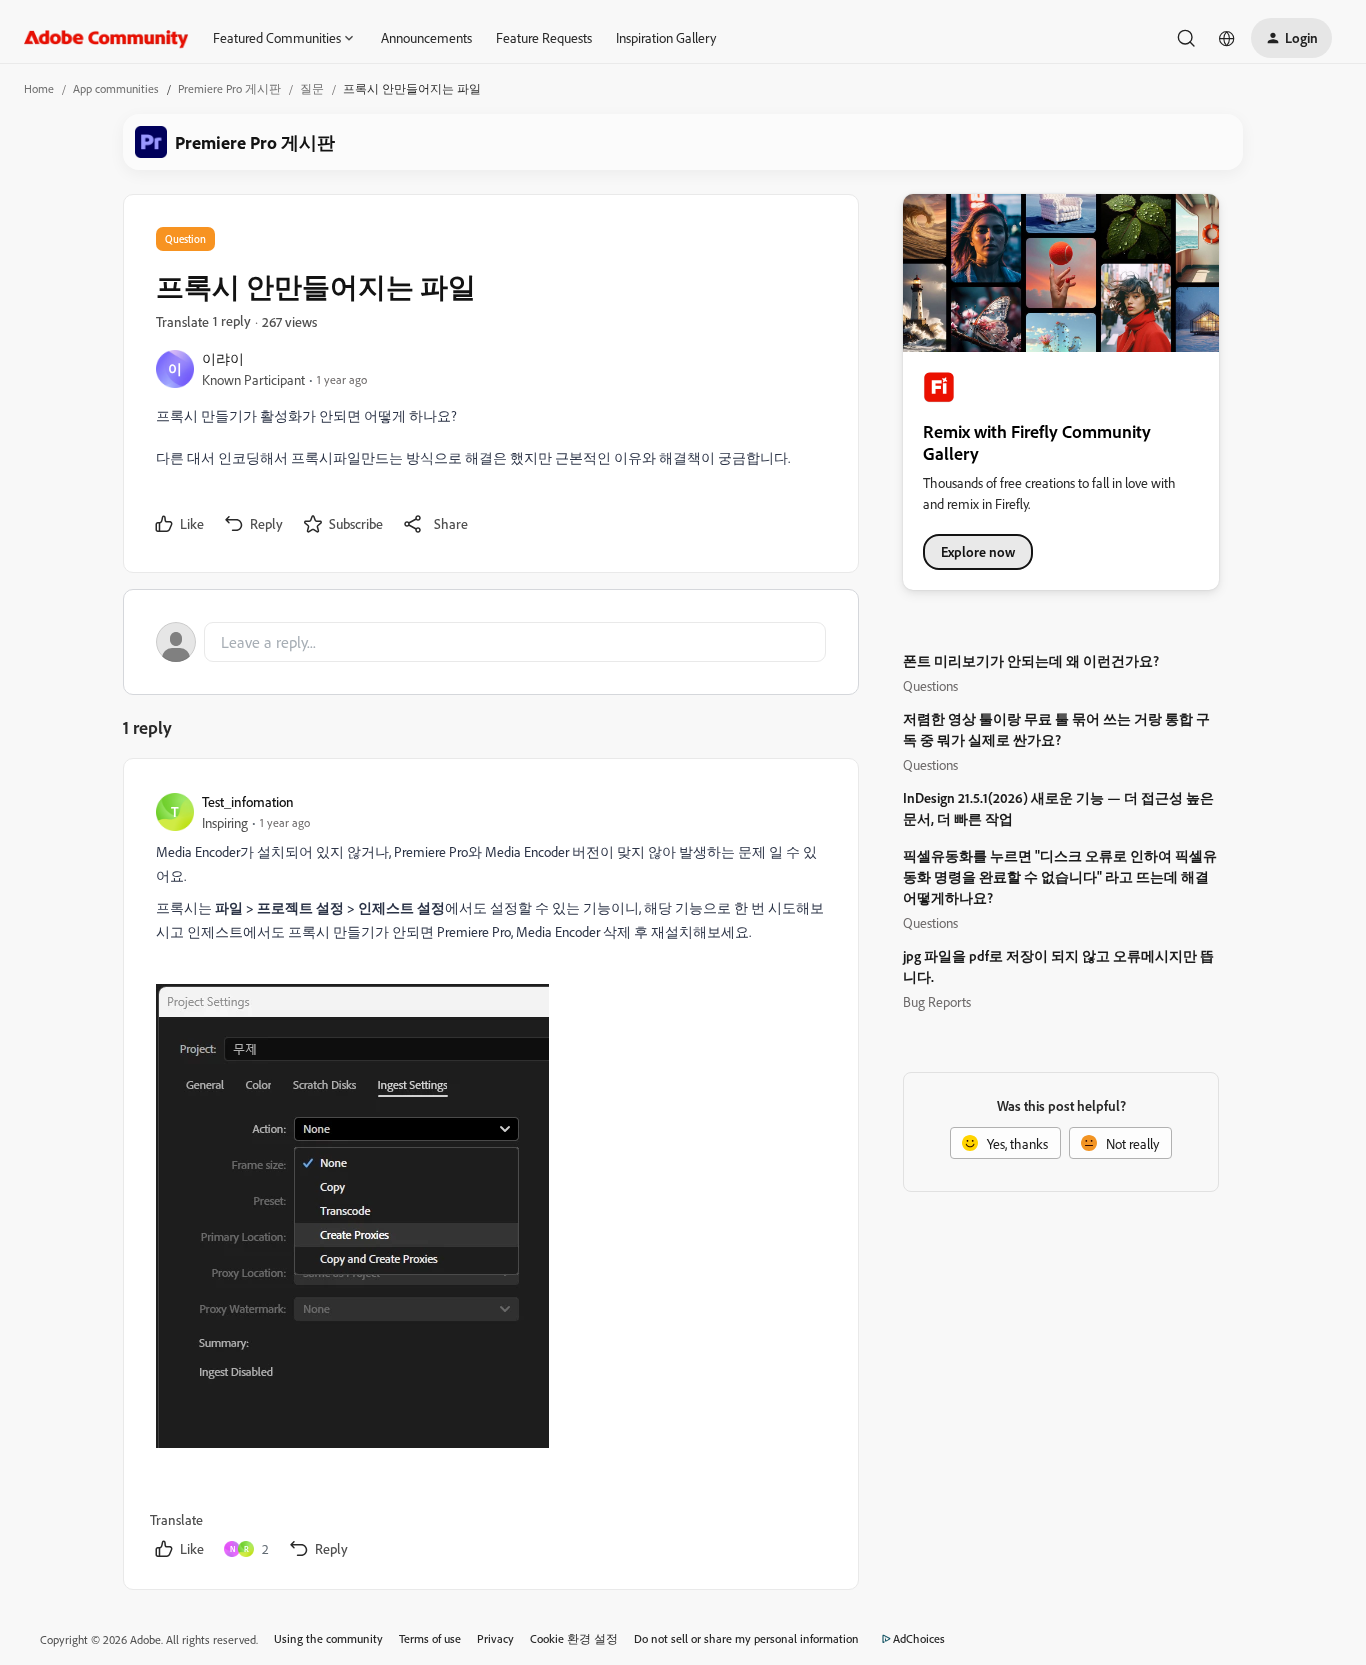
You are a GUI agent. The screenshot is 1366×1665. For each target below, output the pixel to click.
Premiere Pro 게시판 (229, 88)
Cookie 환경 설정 (574, 1638)
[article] (490, 1178)
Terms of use (430, 1638)
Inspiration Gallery (666, 37)
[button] (1291, 38)
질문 (312, 88)
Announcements (426, 37)
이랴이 (223, 358)
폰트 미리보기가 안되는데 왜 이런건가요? (1031, 660)
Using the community (328, 1638)
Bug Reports (937, 1001)
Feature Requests (544, 37)
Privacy (495, 1638)
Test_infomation (248, 801)
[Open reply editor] (491, 642)
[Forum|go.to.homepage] (106, 38)
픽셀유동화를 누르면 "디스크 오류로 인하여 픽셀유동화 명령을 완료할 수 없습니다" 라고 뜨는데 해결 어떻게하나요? (1060, 876)
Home (39, 88)
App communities (116, 88)
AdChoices (919, 1638)
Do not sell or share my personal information (746, 1638)
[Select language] (1227, 38)
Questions (930, 685)
